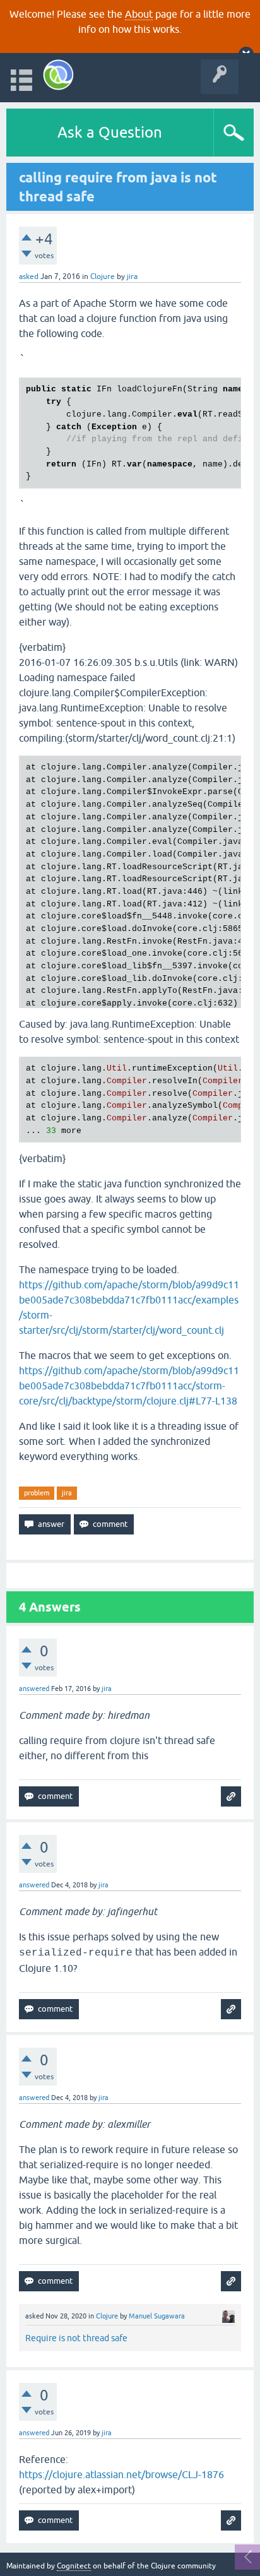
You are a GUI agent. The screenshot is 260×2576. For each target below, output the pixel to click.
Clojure (103, 276)
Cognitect (74, 2566)
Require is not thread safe (76, 2338)
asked (29, 276)
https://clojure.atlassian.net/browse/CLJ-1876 (121, 2474)
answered (34, 1689)
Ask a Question (110, 132)
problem (37, 1493)
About (139, 14)
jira (67, 1493)
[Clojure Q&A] (58, 75)
